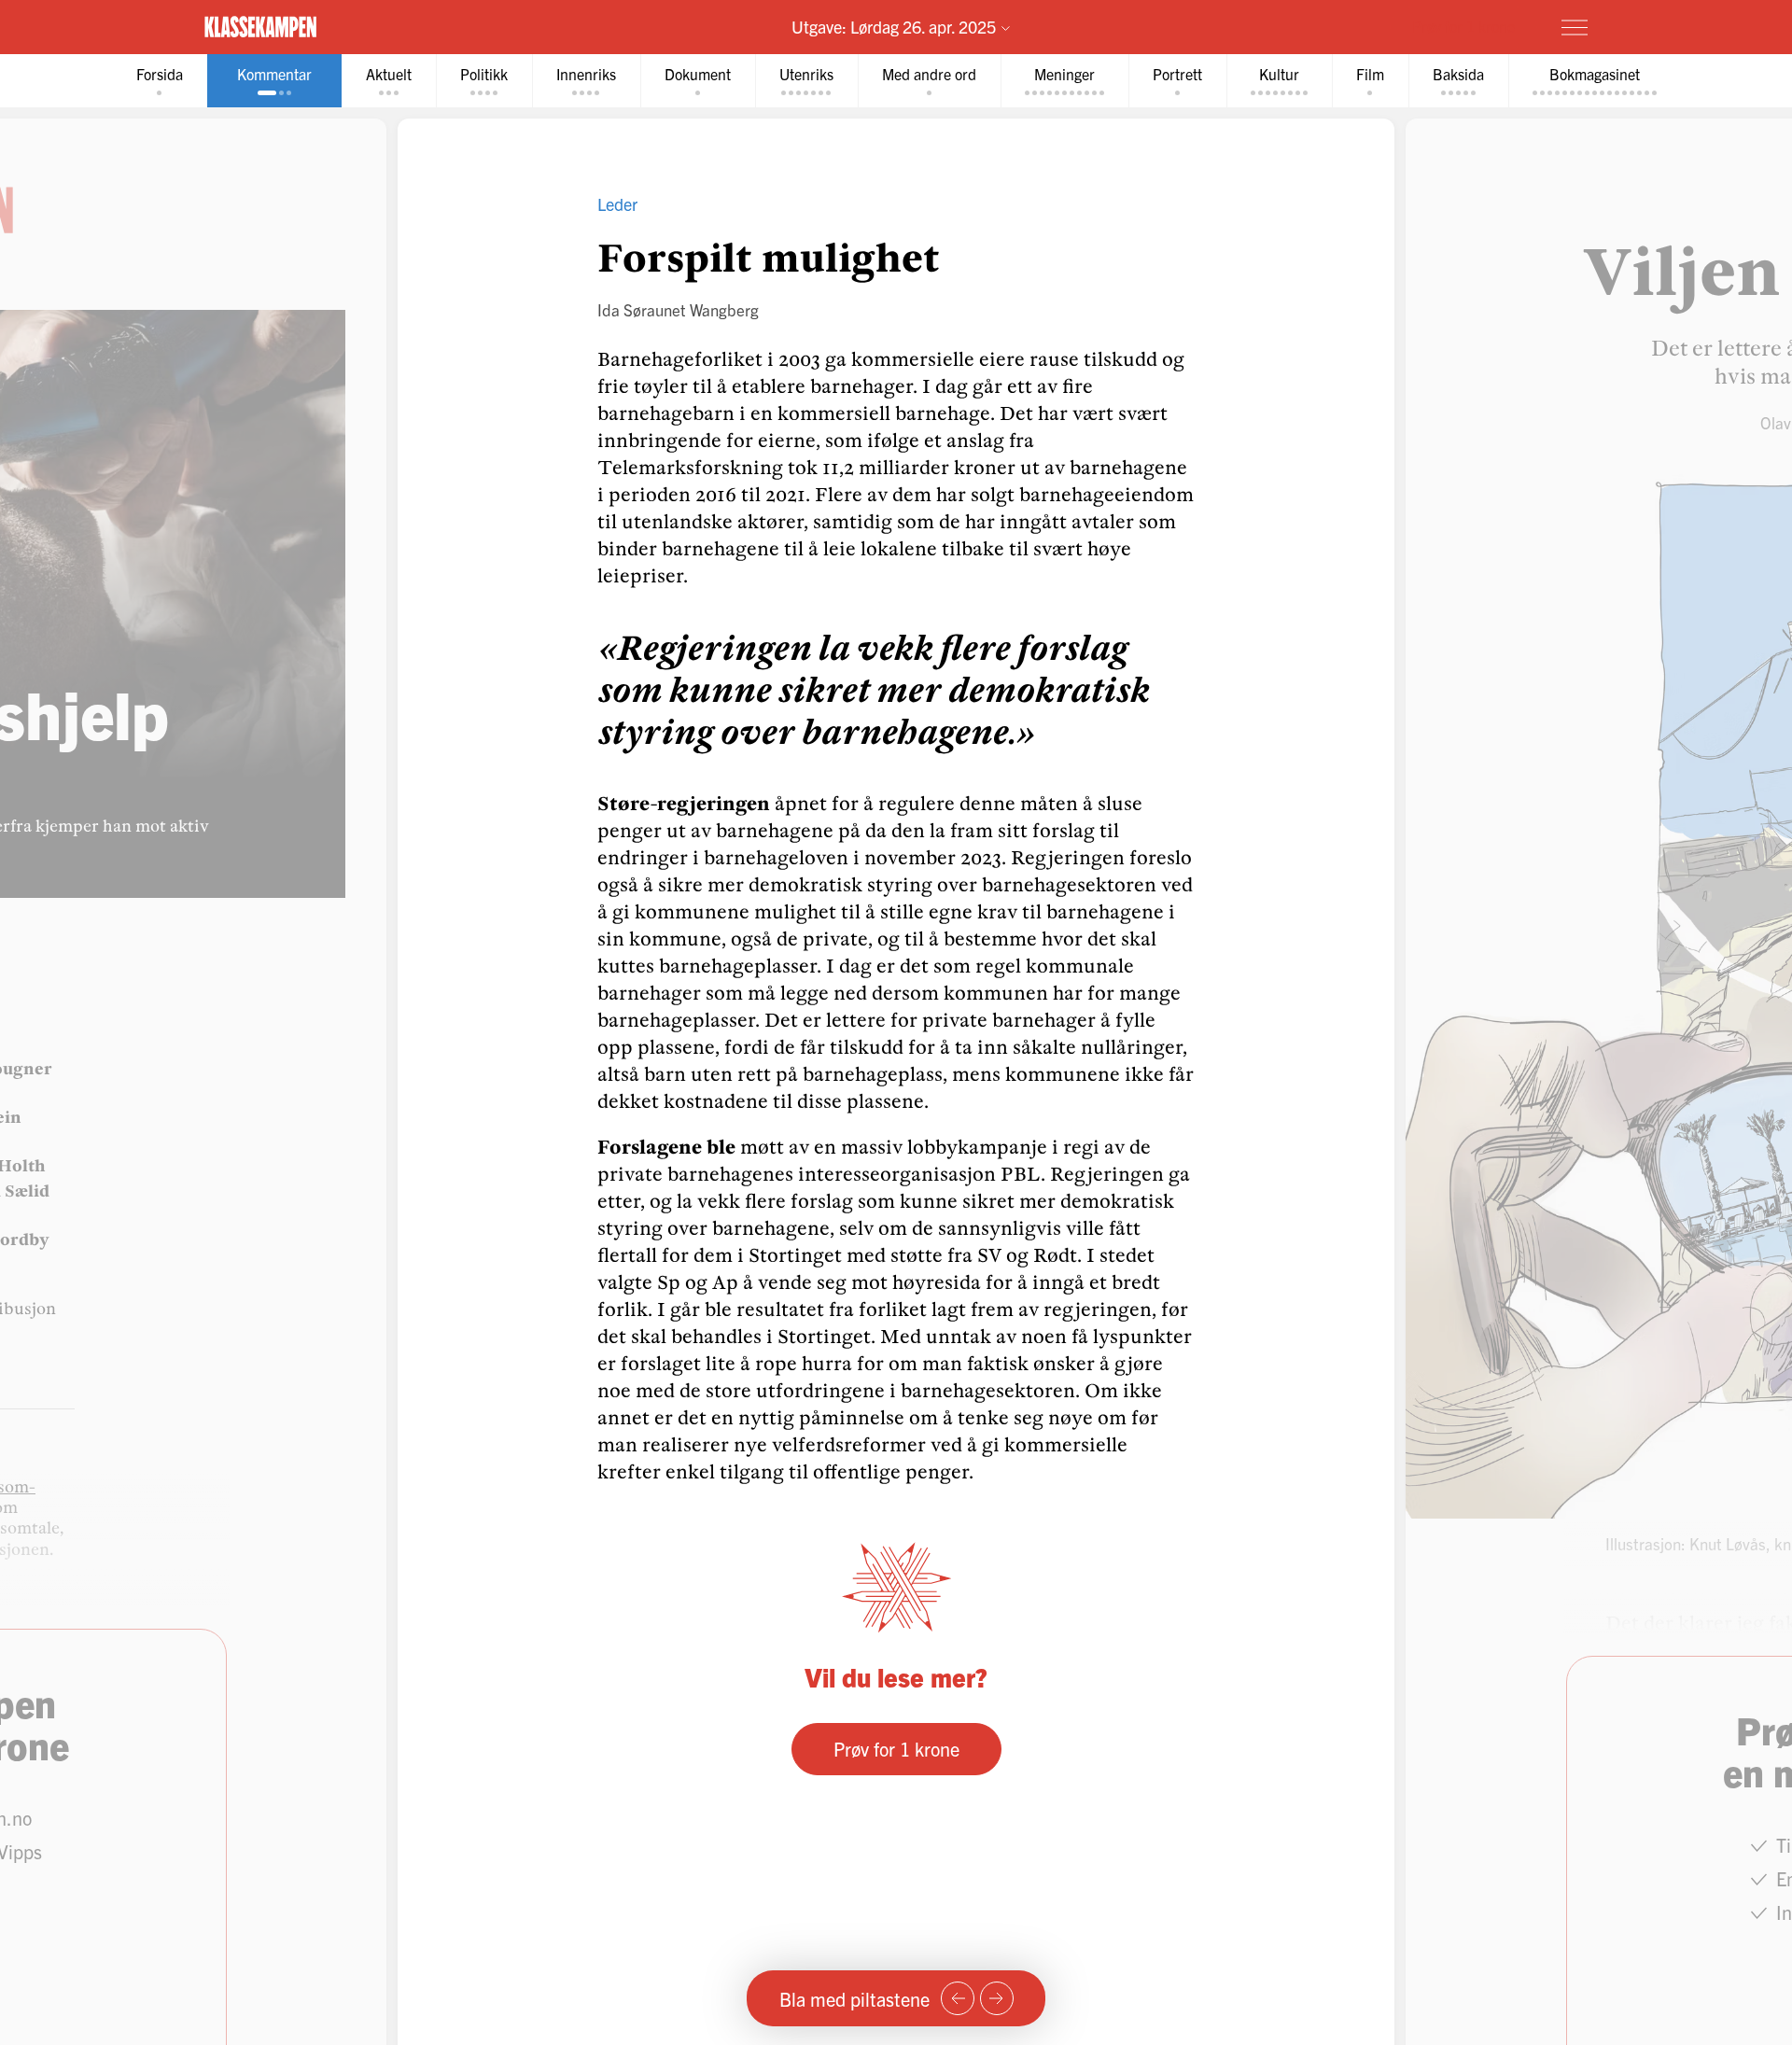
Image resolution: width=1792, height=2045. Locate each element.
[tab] (160, 81)
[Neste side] (997, 1998)
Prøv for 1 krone (1463, 26)
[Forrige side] (958, 1998)
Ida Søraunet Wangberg (678, 309)
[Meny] (1575, 27)
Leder (617, 204)
